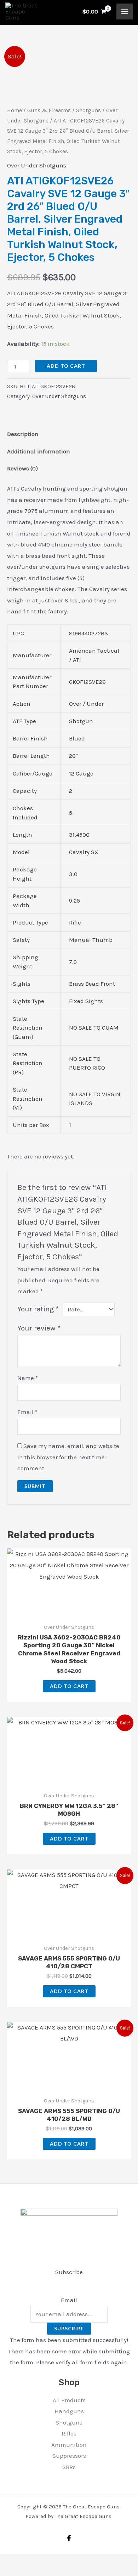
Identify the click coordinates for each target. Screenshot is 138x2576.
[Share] (38, 2561)
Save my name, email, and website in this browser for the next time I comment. (68, 1457)
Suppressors (69, 2456)
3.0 (73, 874)
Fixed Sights (86, 1001)
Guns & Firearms (49, 110)
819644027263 (88, 633)
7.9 (73, 962)
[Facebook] (69, 2538)
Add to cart (66, 366)
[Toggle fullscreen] (23, 2561)
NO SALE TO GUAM (94, 1027)
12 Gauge (81, 773)
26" (73, 756)
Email (27, 1412)
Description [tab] (23, 434)
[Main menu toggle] (125, 12)
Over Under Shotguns (37, 165)
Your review (39, 1328)
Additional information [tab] (39, 451)
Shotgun (81, 721)
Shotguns (88, 110)
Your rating (38, 1309)
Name (28, 1378)
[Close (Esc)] (54, 2561)
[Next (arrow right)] (23, 2572)
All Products (69, 2400)
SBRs (69, 2467)
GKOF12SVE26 (87, 682)
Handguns (69, 2411)
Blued (77, 738)
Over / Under (86, 704)
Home (15, 110)
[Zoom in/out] (7, 2561)
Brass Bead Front (92, 984)
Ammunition (69, 2445)
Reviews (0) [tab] (22, 468)
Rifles (69, 2433)
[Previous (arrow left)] (7, 2572)
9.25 (74, 900)
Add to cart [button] (69, 1686)
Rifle (75, 922)
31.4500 (79, 835)
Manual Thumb (91, 940)
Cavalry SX (84, 852)
